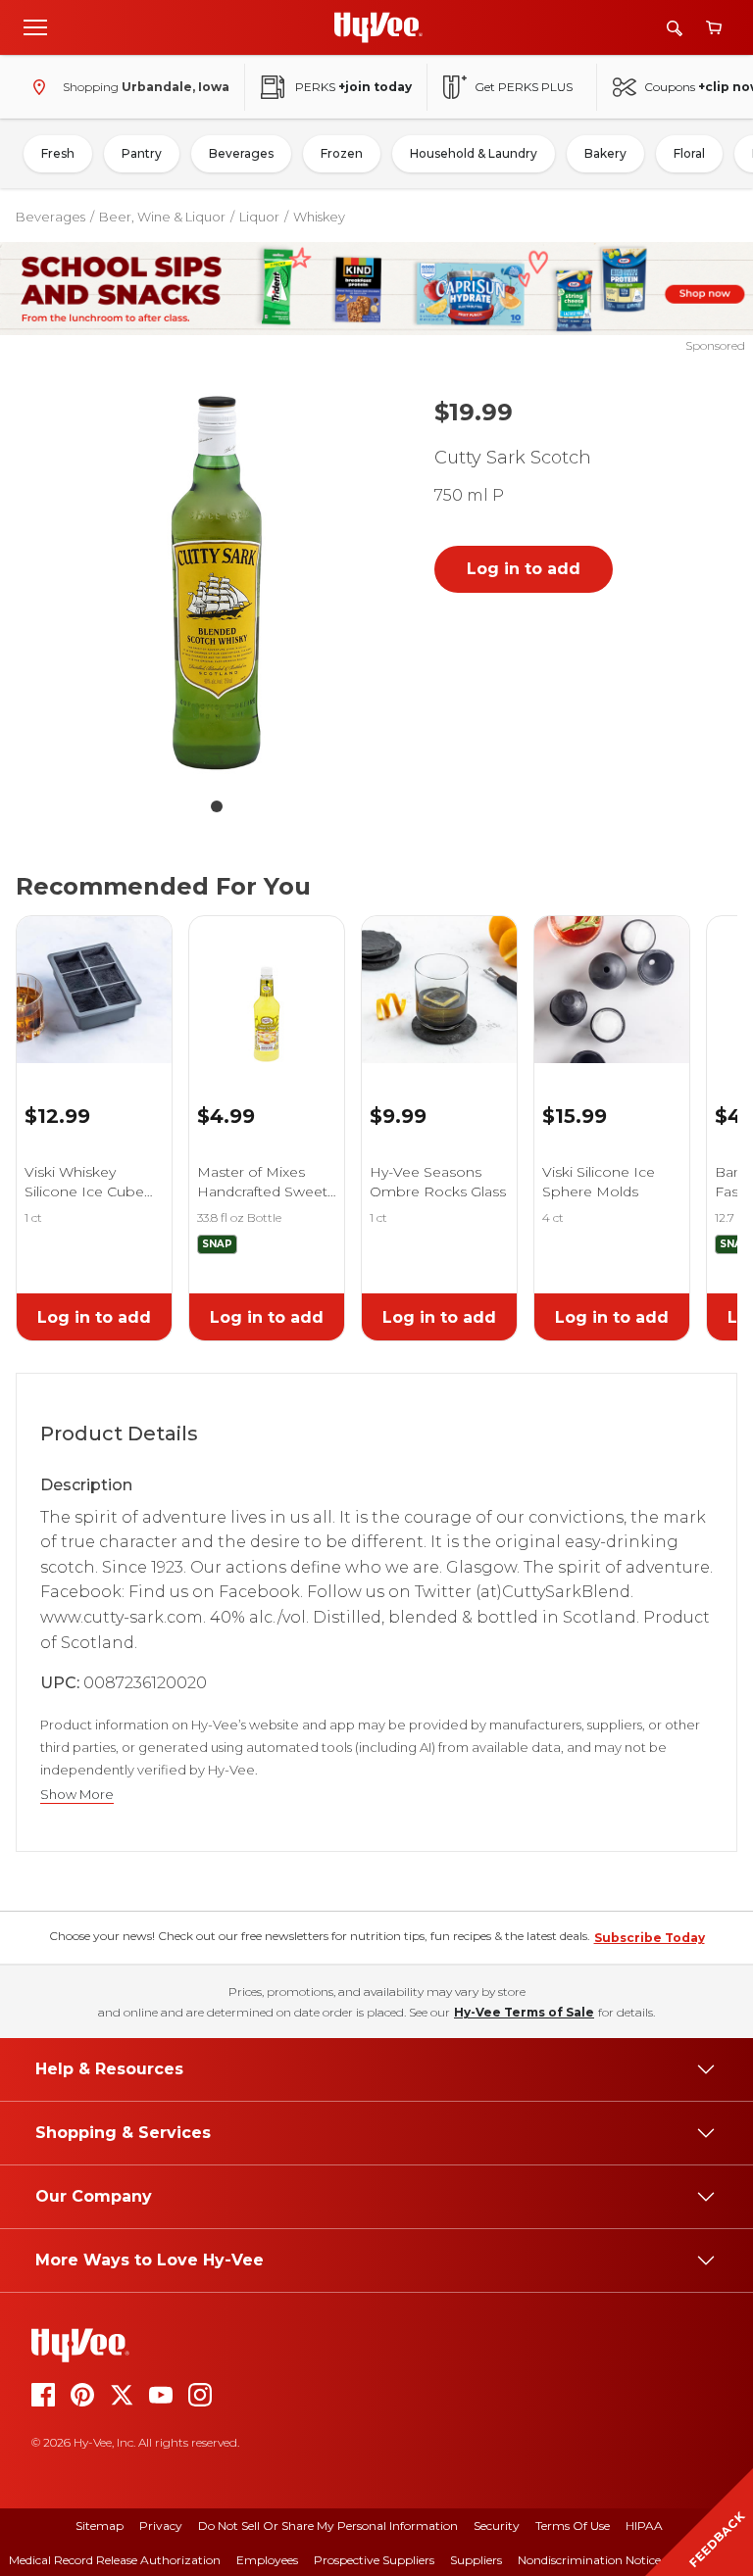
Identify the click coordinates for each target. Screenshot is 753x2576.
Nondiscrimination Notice (589, 2560)
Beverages (241, 153)
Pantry (142, 153)
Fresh (58, 153)
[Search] (675, 28)
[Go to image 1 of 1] (217, 806)
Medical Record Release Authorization (115, 2560)
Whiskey (319, 217)
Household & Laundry (474, 153)
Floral (689, 153)
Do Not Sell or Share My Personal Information (328, 2526)
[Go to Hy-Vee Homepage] (378, 27)
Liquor (259, 217)
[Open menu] (35, 26)
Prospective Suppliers (374, 2560)
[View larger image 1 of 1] (217, 583)
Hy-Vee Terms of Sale (524, 2012)
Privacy (161, 2526)
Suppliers (476, 2560)
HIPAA (644, 2526)
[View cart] (714, 28)
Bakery (605, 153)
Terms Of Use (573, 2526)
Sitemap (100, 2526)
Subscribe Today (650, 1938)
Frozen (342, 153)
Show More (77, 1795)
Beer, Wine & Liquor (162, 217)
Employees (267, 2560)
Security (497, 2526)
